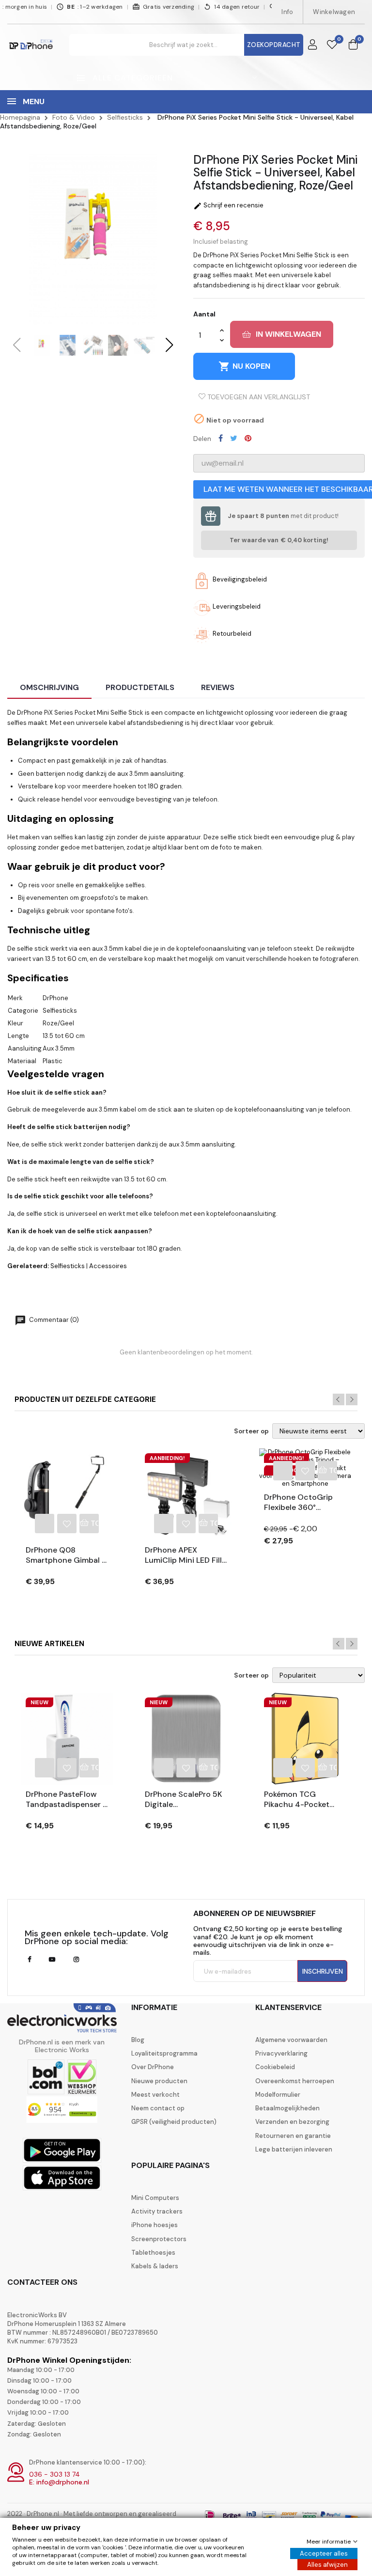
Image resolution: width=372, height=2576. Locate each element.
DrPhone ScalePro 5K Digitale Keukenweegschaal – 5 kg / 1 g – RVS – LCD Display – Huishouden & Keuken (186, 1800)
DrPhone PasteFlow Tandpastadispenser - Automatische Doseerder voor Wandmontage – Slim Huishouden (66, 1800)
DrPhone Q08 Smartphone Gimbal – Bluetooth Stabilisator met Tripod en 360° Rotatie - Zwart (67, 1555)
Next (352, 1399)
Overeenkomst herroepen (295, 2081)
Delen (221, 438)
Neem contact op (158, 2108)
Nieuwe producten (159, 2081)
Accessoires (108, 1266)
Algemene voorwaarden (291, 2040)
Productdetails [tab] (140, 687)
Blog (138, 2040)
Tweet (234, 438)
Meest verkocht (155, 2095)
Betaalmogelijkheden (287, 2108)
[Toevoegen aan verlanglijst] (67, 1524)
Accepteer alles (324, 2553)
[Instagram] (76, 1960)
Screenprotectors (159, 2239)
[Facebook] (29, 1960)
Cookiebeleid (275, 2067)
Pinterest (248, 438)
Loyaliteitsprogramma (164, 2054)
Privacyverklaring (281, 2054)
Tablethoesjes (153, 2253)
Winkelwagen (334, 12)
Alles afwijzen (327, 2565)
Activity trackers (157, 2212)
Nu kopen (244, 366)
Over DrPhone (153, 2067)
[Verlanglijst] (332, 45)
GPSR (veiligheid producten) (174, 2122)
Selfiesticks (68, 1266)
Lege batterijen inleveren (294, 2150)
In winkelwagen (288, 334)
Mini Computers (155, 2198)
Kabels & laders (155, 2266)
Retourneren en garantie (293, 2136)
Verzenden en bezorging (292, 2122)
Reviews (218, 687)
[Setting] (312, 45)
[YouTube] (52, 1960)
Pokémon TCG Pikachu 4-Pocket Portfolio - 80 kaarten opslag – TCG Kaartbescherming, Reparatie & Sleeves (304, 1800)
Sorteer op (251, 1431)
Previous (339, 1399)
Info (287, 12)
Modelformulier (278, 2095)
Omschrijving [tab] (49, 687)
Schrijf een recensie (228, 205)
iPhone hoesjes (155, 2225)
